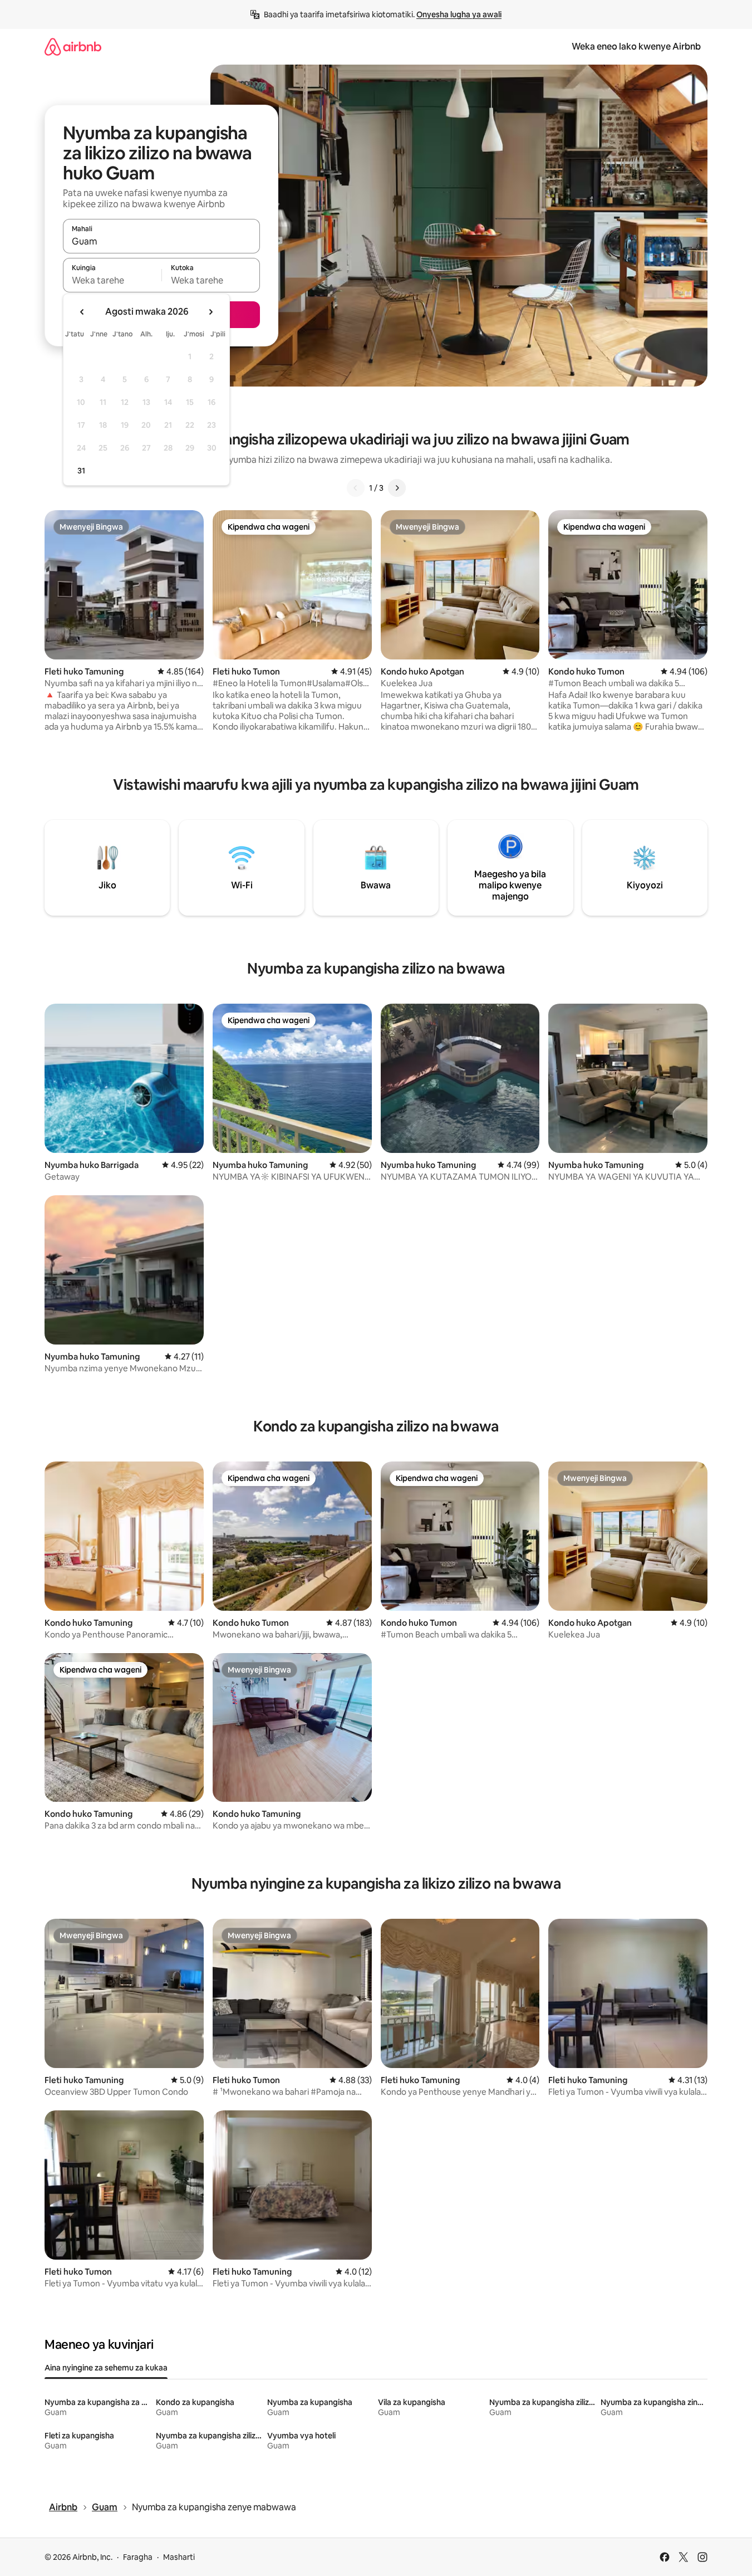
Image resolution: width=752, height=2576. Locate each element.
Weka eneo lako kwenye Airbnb (636, 47)
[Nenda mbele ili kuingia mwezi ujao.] (210, 312)
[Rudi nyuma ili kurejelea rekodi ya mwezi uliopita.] (82, 312)
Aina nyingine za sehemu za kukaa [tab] (106, 2368)
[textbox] (112, 280)
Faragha (138, 2557)
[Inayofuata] (397, 488)
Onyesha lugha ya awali (459, 14)
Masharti (179, 2557)
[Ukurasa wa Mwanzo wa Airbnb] (73, 47)
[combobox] (161, 241)
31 (81, 471)
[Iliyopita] (356, 488)
